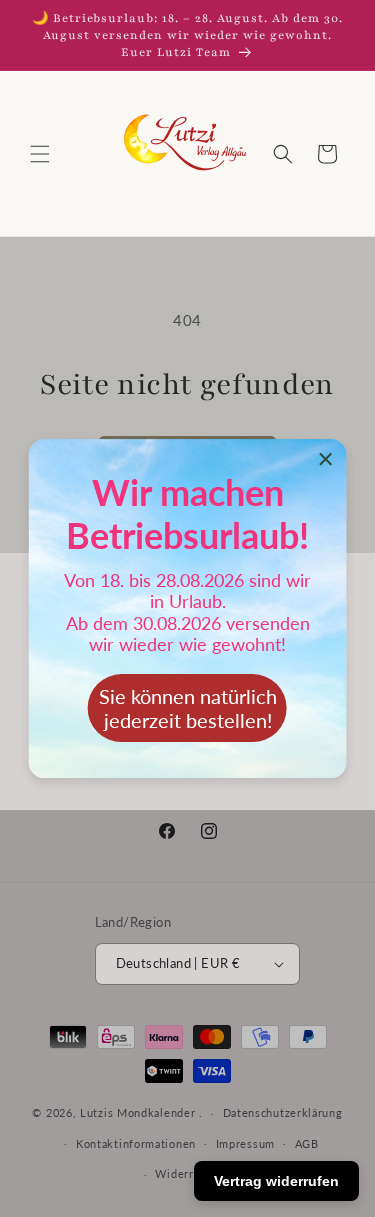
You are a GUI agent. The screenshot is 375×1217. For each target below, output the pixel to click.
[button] (40, 154)
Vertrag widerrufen (276, 1181)
